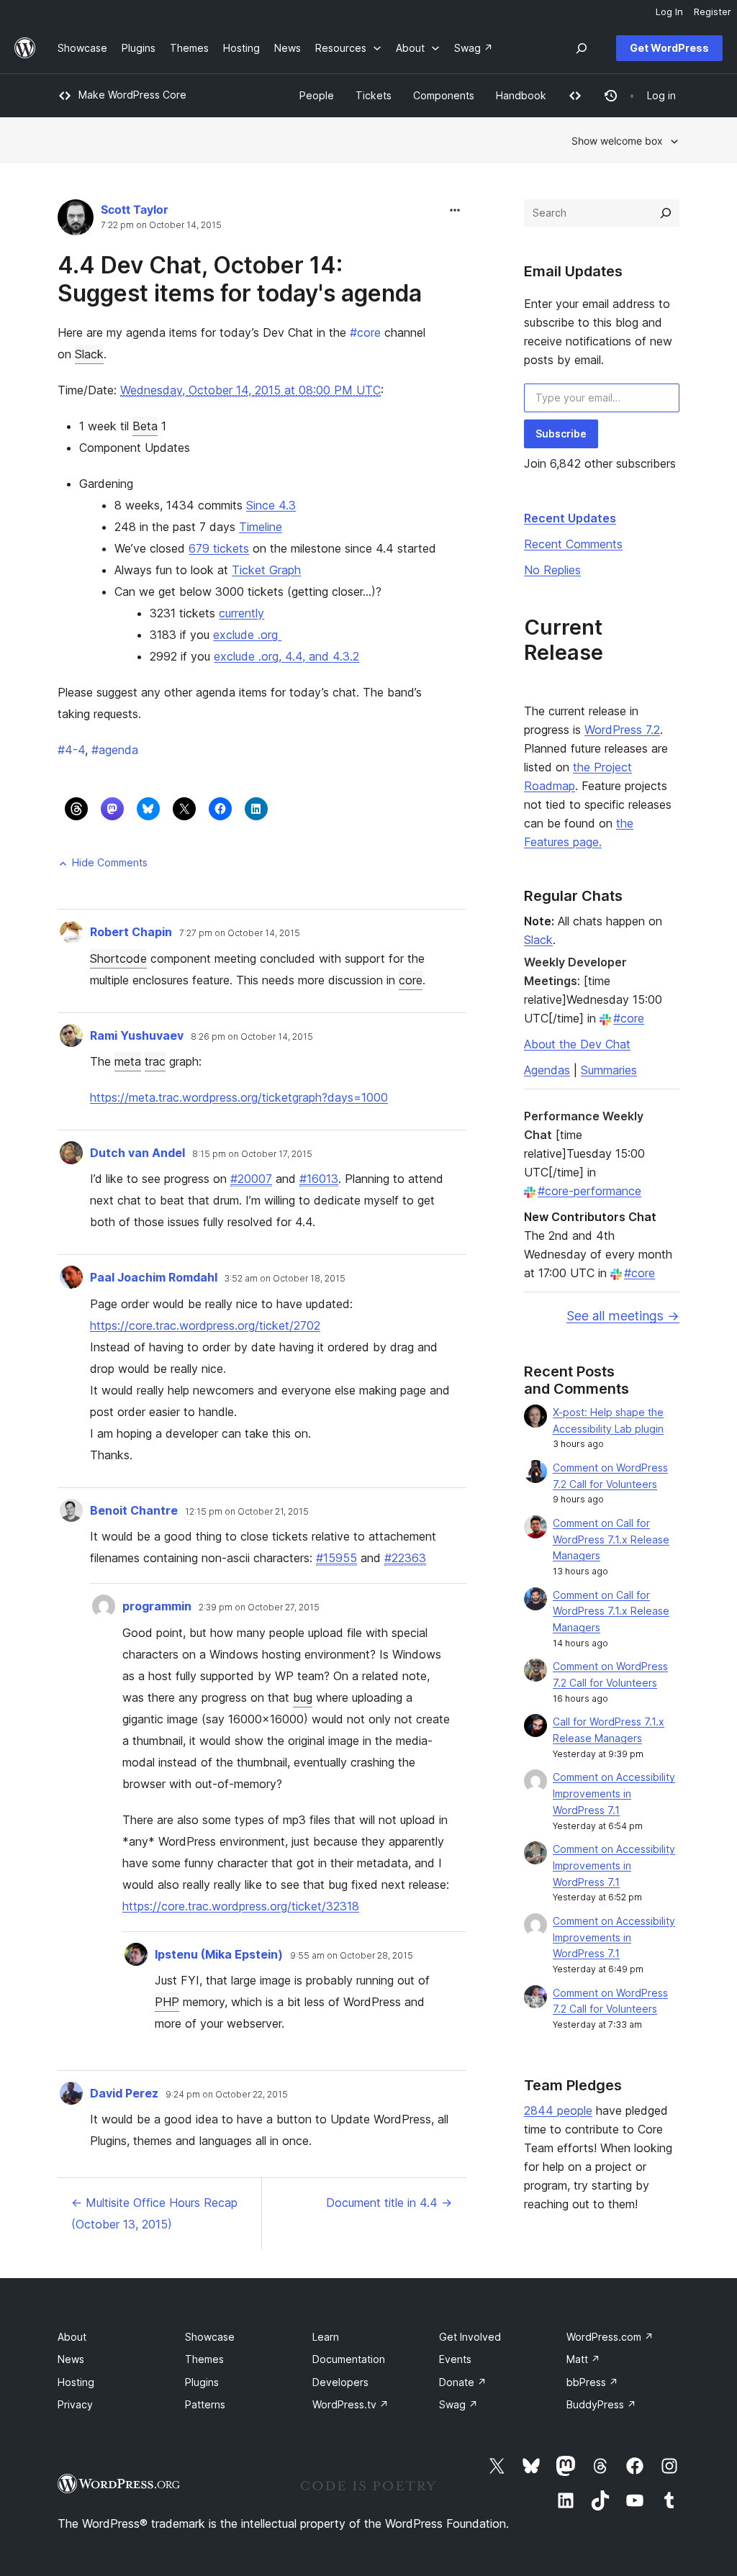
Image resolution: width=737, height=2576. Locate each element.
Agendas (547, 1070)
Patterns (205, 2404)
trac (155, 1061)
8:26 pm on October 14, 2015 (252, 1037)
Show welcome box (617, 141)
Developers (340, 2382)
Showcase (210, 2337)
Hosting (76, 2382)
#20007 (251, 1179)
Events (455, 2359)
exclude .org (247, 635)
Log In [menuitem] (669, 12)
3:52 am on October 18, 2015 (285, 1279)
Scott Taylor (135, 209)
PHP (167, 2002)
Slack (89, 354)
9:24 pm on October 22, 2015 (227, 2095)
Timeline (261, 527)
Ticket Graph (266, 570)
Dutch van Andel (137, 1153)
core (365, 332)
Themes (204, 2359)
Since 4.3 (271, 505)
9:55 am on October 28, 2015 (352, 1956)
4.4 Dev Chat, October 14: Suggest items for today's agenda (240, 279)
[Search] (666, 213)
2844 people (558, 2110)
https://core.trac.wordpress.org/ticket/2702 (205, 1325)
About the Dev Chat (577, 1044)
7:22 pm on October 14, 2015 (161, 225)
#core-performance (589, 1191)
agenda (115, 750)
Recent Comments (573, 544)
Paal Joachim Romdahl (154, 1277)
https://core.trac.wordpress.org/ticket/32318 (241, 1906)
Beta (145, 426)
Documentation (349, 2359)
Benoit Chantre (134, 1510)
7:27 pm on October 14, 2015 (240, 933)
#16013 (319, 1179)
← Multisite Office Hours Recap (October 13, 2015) (154, 2213)
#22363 (405, 1558)
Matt (583, 2359)
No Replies (552, 570)
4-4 (71, 750)
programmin (157, 1606)
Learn (326, 2337)
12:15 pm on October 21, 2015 (247, 1512)
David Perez (124, 2093)
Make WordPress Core (132, 95)
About (72, 2337)
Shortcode (118, 958)
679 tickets (219, 548)
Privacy (75, 2404)
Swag (458, 2404)
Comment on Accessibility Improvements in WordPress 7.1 (614, 1793)
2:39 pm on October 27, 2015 (259, 1607)
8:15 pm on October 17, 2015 (252, 1154)
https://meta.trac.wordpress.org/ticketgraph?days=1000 (239, 1097)
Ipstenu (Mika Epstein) (219, 1954)
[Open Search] (582, 48)
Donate (463, 2382)
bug (303, 1697)
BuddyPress (601, 2404)
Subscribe (561, 434)
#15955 (336, 1558)
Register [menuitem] (713, 12)
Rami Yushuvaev (137, 1035)
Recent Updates (570, 518)
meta (128, 1061)
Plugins (202, 2382)
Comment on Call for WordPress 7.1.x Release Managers (611, 1539)
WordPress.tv (351, 2404)
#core (629, 1018)
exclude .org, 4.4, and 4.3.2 (286, 656)
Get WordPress (669, 48)
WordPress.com (610, 2337)
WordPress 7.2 (622, 730)
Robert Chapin (131, 932)
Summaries (609, 1070)
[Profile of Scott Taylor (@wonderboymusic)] (76, 221)
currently (241, 613)
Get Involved (470, 2337)
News (71, 2359)
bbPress (592, 2382)
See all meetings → (623, 1316)
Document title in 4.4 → (389, 2203)
